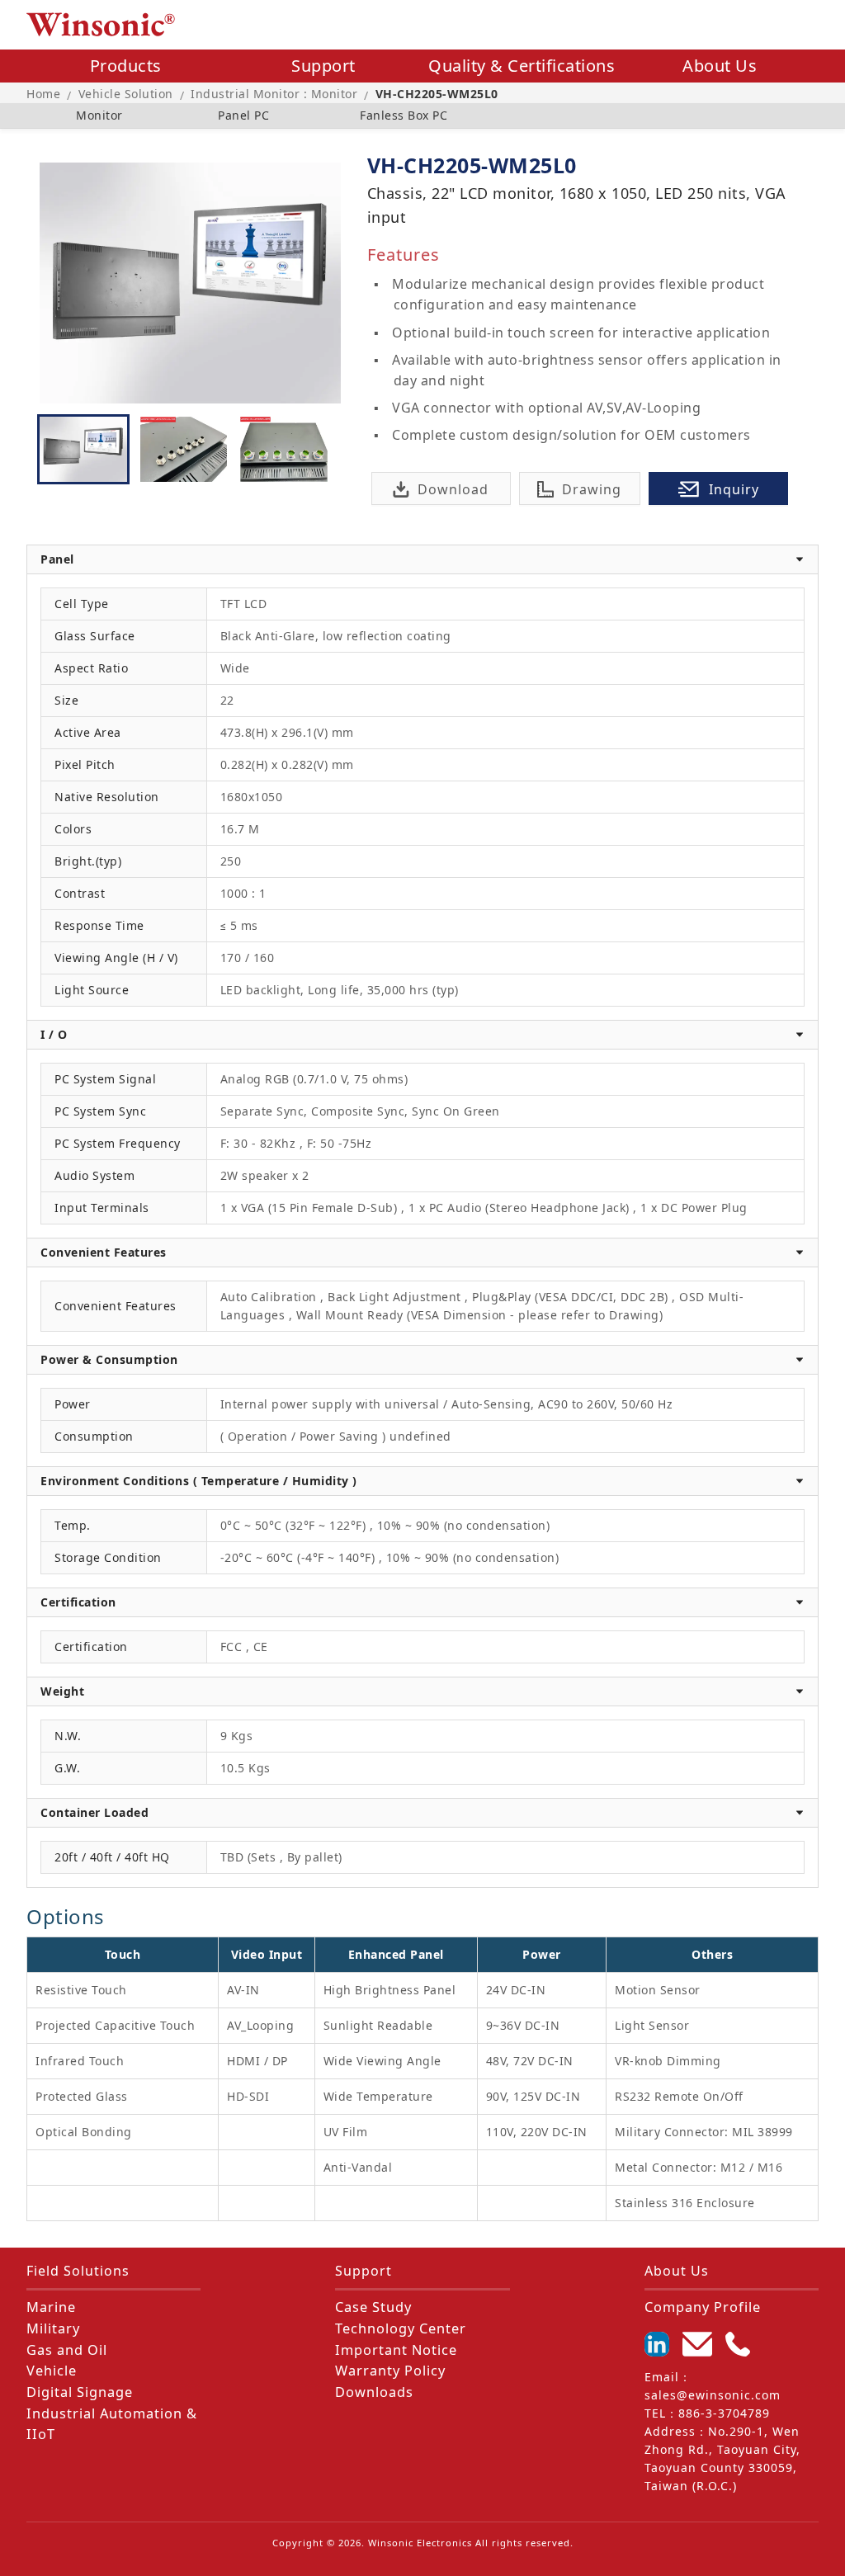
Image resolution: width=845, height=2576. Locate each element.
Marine (51, 2307)
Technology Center (401, 2328)
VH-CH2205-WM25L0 (437, 94)
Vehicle (52, 2371)
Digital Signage (80, 2392)
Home (43, 94)
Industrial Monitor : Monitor (274, 94)
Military (53, 2328)
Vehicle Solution (126, 94)
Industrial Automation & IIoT (112, 2424)
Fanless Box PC (404, 115)
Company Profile (703, 2307)
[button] (422, 559)
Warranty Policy (390, 2371)
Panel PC (243, 115)
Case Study (373, 2307)
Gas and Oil (67, 2350)
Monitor (99, 115)
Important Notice (396, 2350)
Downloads (374, 2392)
